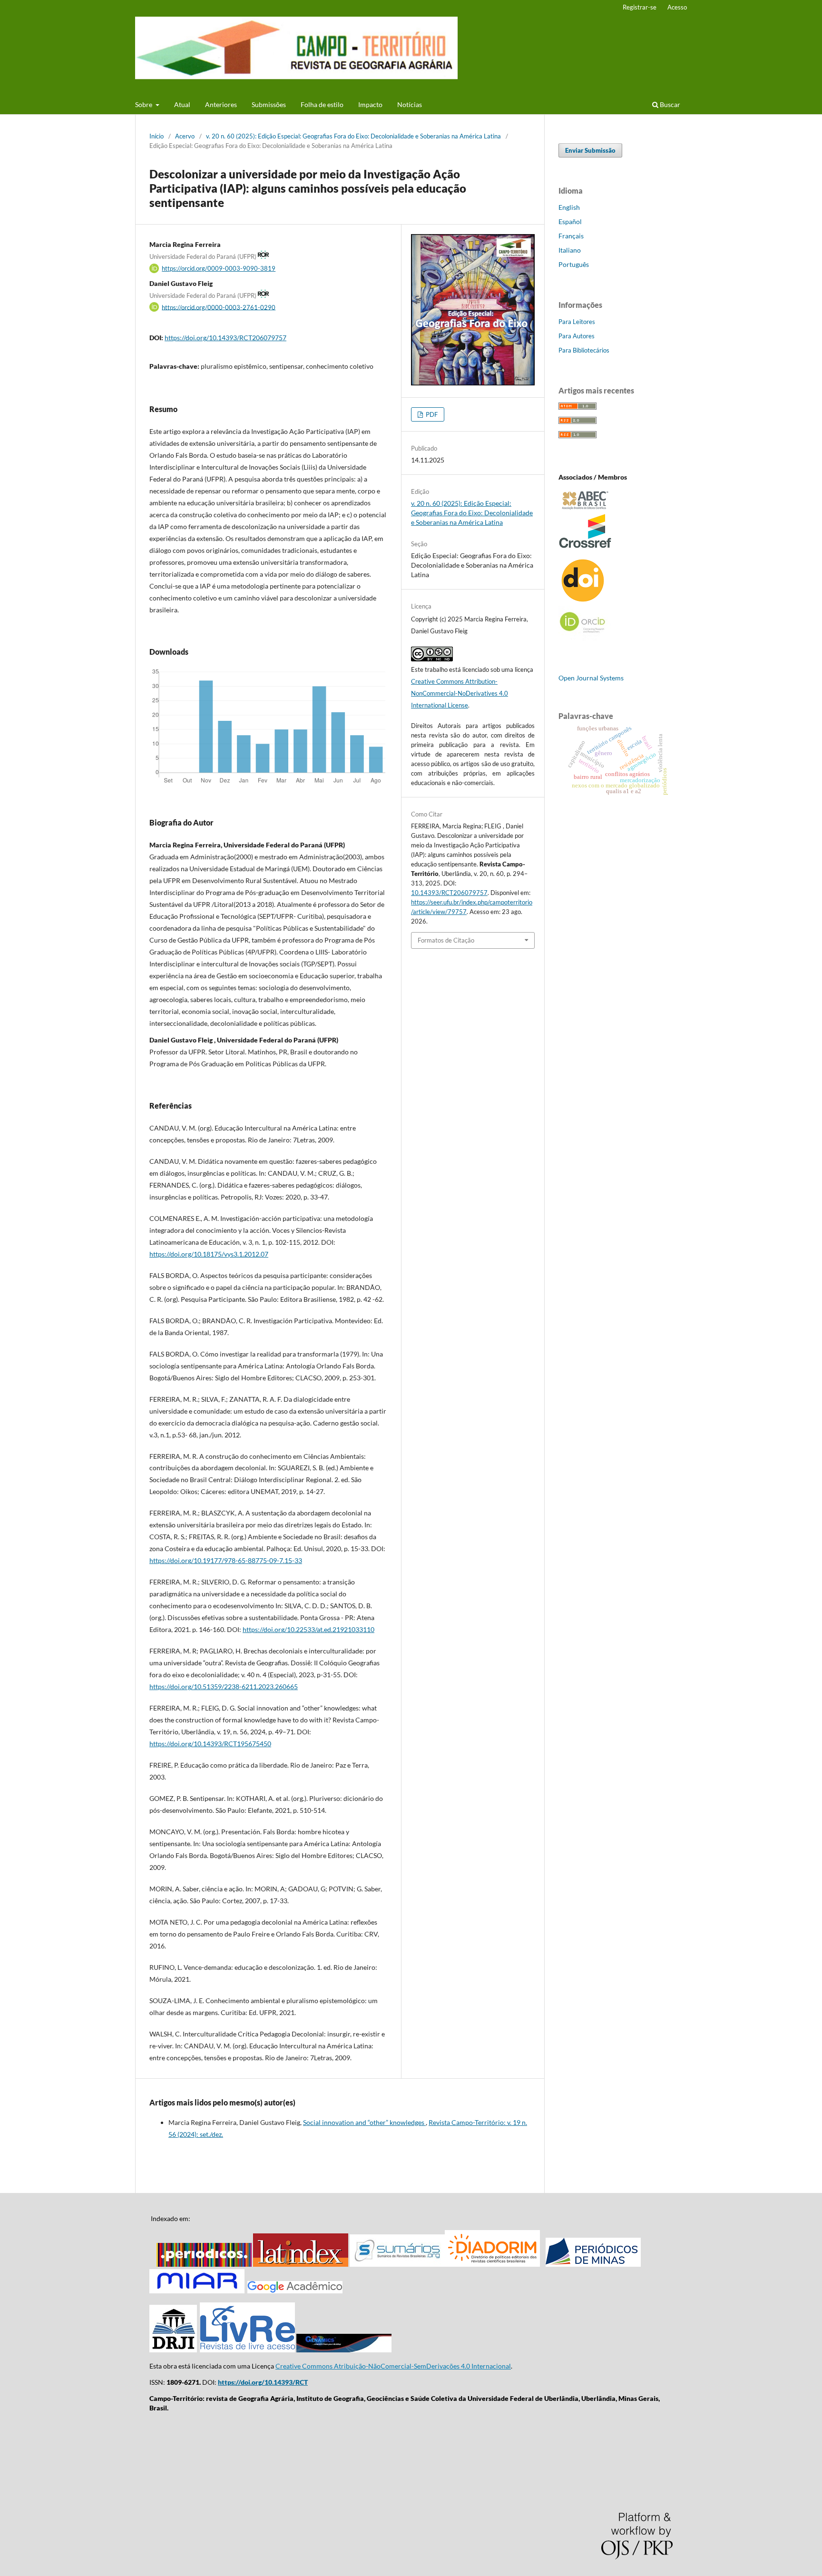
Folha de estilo (322, 104)
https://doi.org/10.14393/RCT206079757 (225, 338)
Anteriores (221, 104)
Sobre (144, 104)
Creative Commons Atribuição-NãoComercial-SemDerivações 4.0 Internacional (393, 2366)
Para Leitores (577, 322)
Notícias (410, 104)
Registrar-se (640, 7)
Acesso (677, 7)
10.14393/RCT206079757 (449, 893)
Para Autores (577, 336)
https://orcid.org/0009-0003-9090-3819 (219, 268)
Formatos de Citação (446, 940)
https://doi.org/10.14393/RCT (263, 2382)
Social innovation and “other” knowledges (364, 2122)
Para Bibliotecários (584, 350)
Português (574, 264)
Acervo (185, 136)
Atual (182, 104)
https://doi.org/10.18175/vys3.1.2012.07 (209, 1254)
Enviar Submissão (590, 150)
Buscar (669, 104)
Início (157, 136)
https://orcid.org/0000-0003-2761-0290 (219, 307)
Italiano (570, 250)
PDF (431, 414)
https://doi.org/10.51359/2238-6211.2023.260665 (224, 1686)
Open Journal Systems (591, 678)
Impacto (370, 104)
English (569, 207)
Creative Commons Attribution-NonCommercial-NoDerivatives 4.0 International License (460, 693)
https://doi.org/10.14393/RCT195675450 (210, 1744)
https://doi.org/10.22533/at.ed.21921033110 (308, 1629)
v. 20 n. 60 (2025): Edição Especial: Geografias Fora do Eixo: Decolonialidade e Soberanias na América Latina (353, 136)
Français (571, 236)
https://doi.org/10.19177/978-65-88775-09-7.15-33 (226, 1560)
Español (570, 221)
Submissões (269, 104)
